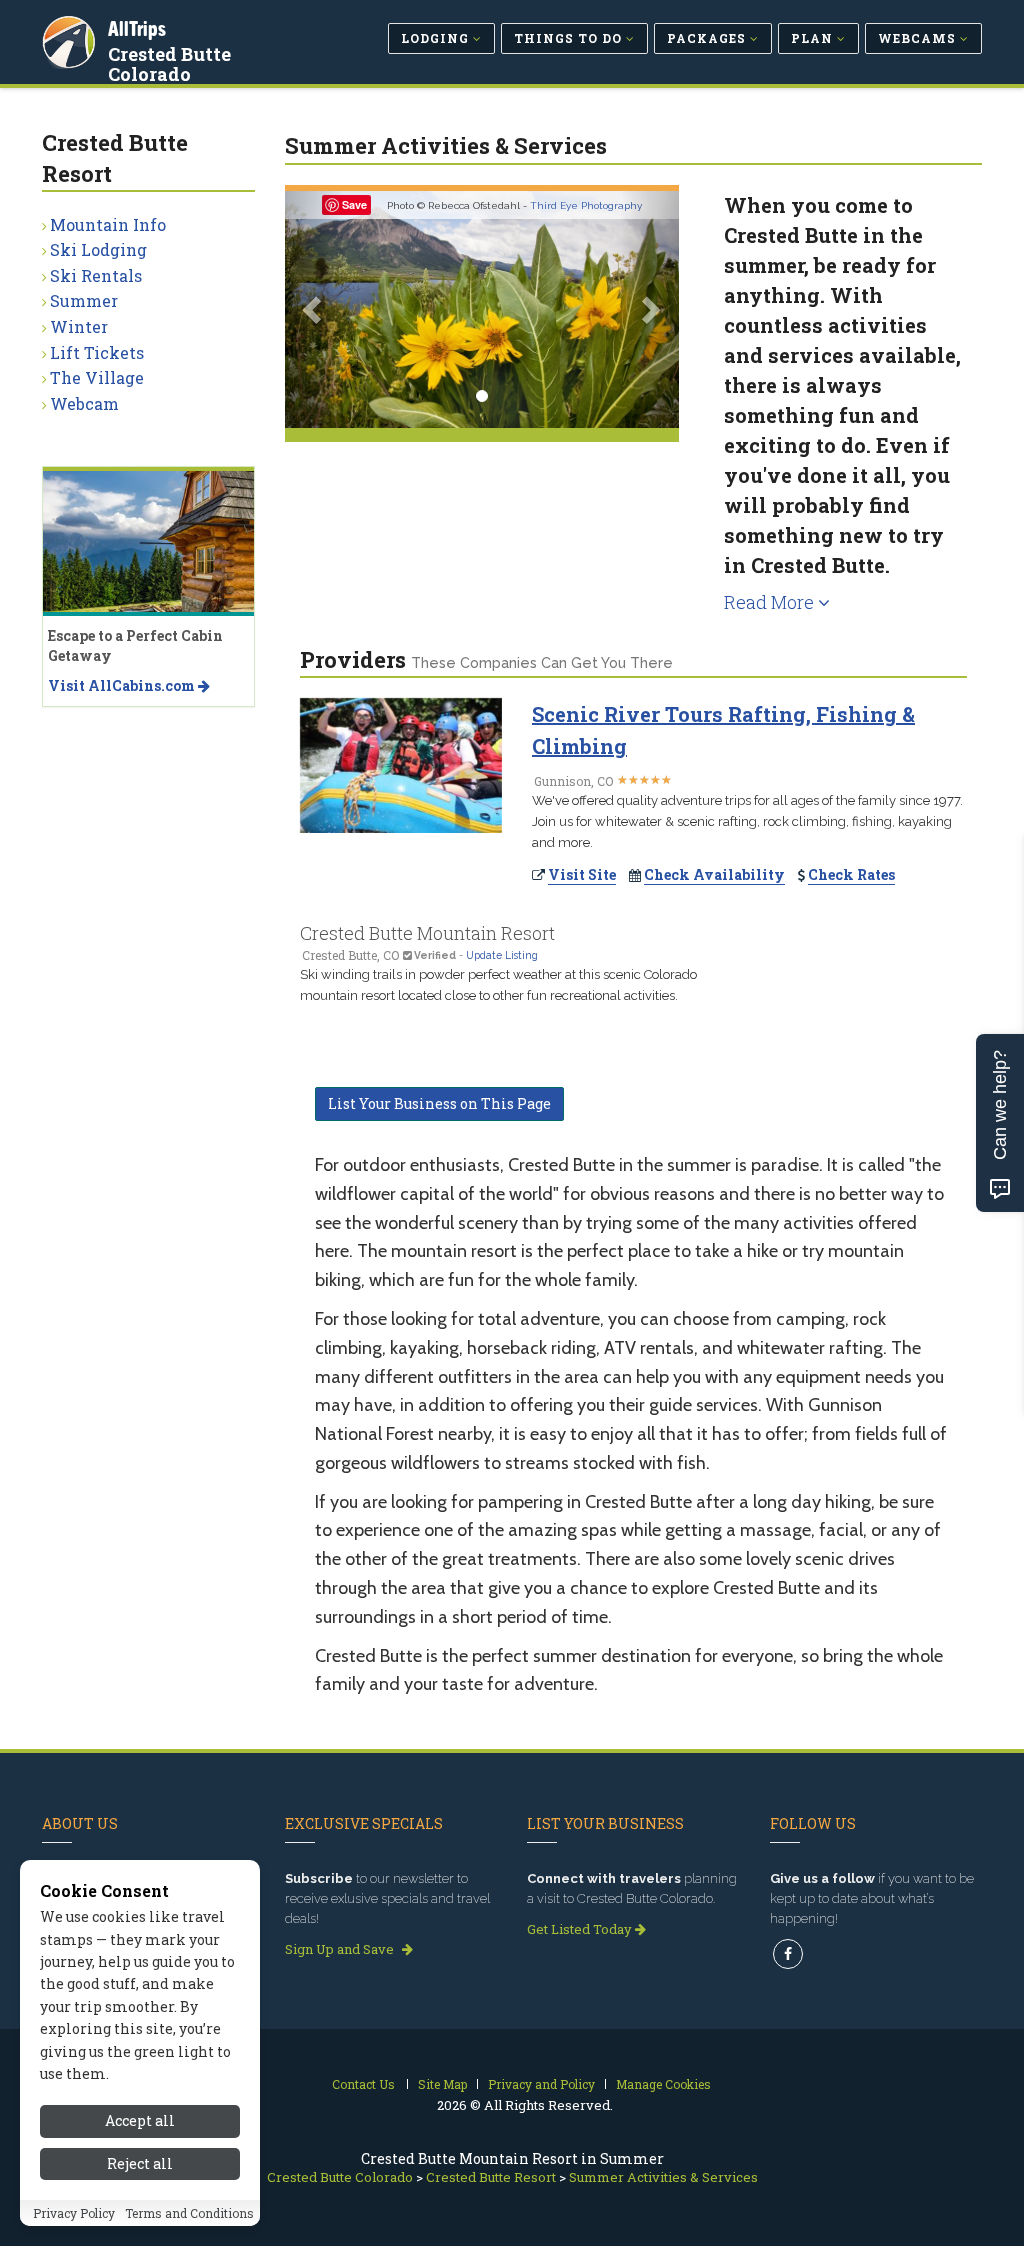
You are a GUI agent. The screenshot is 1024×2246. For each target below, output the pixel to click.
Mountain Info (108, 224)
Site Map (442, 2084)
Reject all (140, 2163)
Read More (771, 602)
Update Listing (502, 955)
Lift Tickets (97, 352)
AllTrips (137, 28)
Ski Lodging (98, 249)
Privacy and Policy (541, 2084)
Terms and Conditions (189, 2213)
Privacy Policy (74, 2213)
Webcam (84, 403)
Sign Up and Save (341, 1949)
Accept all (140, 2120)
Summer (84, 300)
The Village (97, 377)
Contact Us (363, 2084)
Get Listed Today (581, 1929)
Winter (79, 326)
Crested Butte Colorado (169, 64)
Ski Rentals (96, 275)
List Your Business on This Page (439, 1103)
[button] (314, 309)
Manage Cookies (663, 2084)
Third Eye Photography (586, 205)
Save (354, 204)
